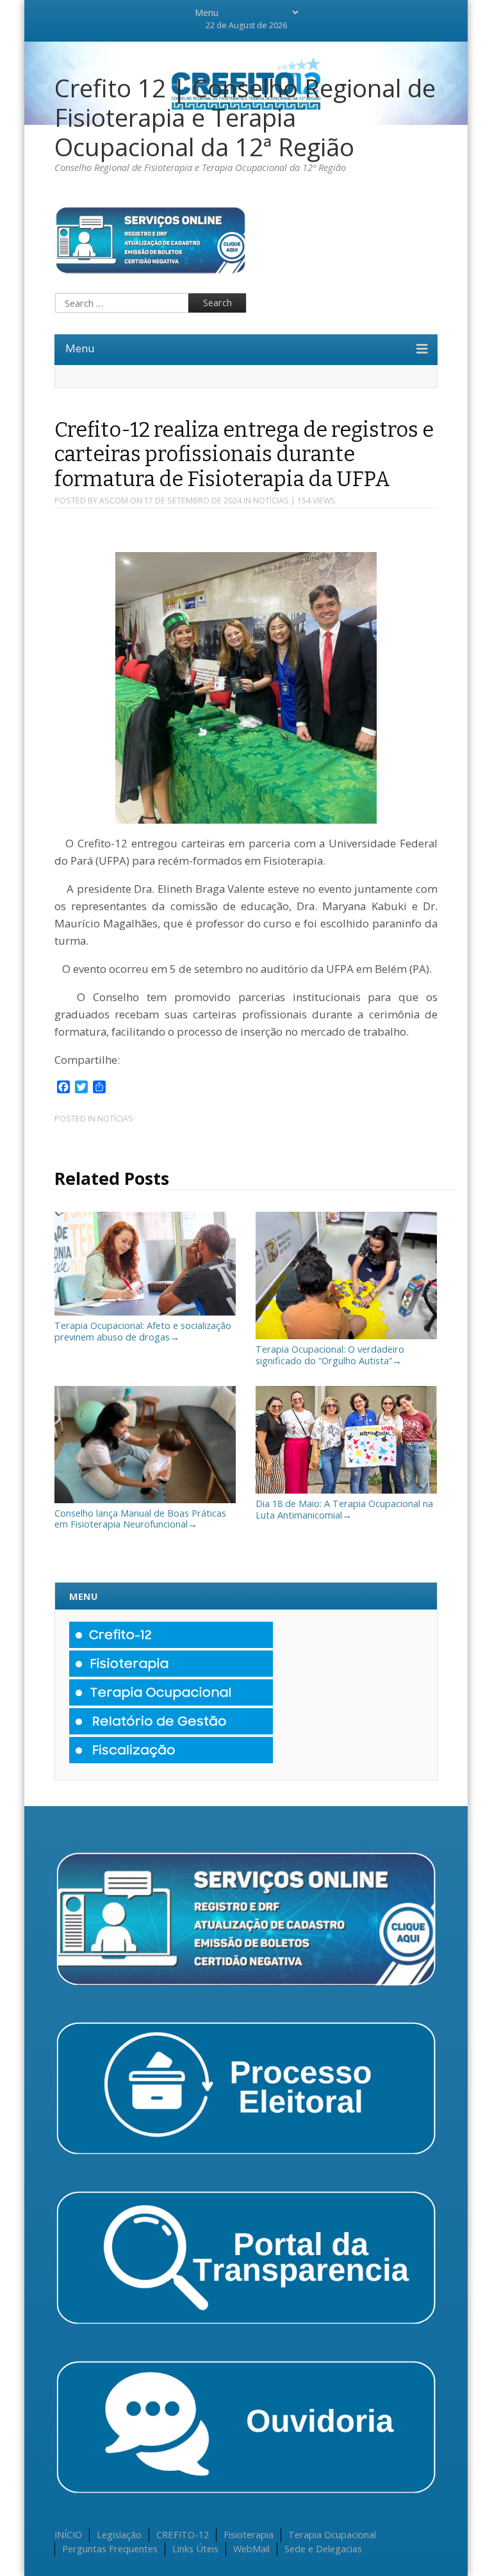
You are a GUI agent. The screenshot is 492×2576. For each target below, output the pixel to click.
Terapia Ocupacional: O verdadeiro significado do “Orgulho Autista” (330, 1355)
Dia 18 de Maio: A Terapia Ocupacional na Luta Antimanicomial (344, 1509)
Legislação (119, 2534)
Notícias (271, 501)
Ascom (114, 501)
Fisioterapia (249, 2534)
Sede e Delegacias (323, 2548)
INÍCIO (68, 2534)
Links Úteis (195, 2548)
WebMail (251, 2548)
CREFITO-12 (183, 2534)
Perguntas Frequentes (110, 2548)
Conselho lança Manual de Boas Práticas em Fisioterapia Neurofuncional (140, 1518)
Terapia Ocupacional (332, 2534)
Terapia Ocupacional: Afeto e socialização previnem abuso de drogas (143, 1331)
